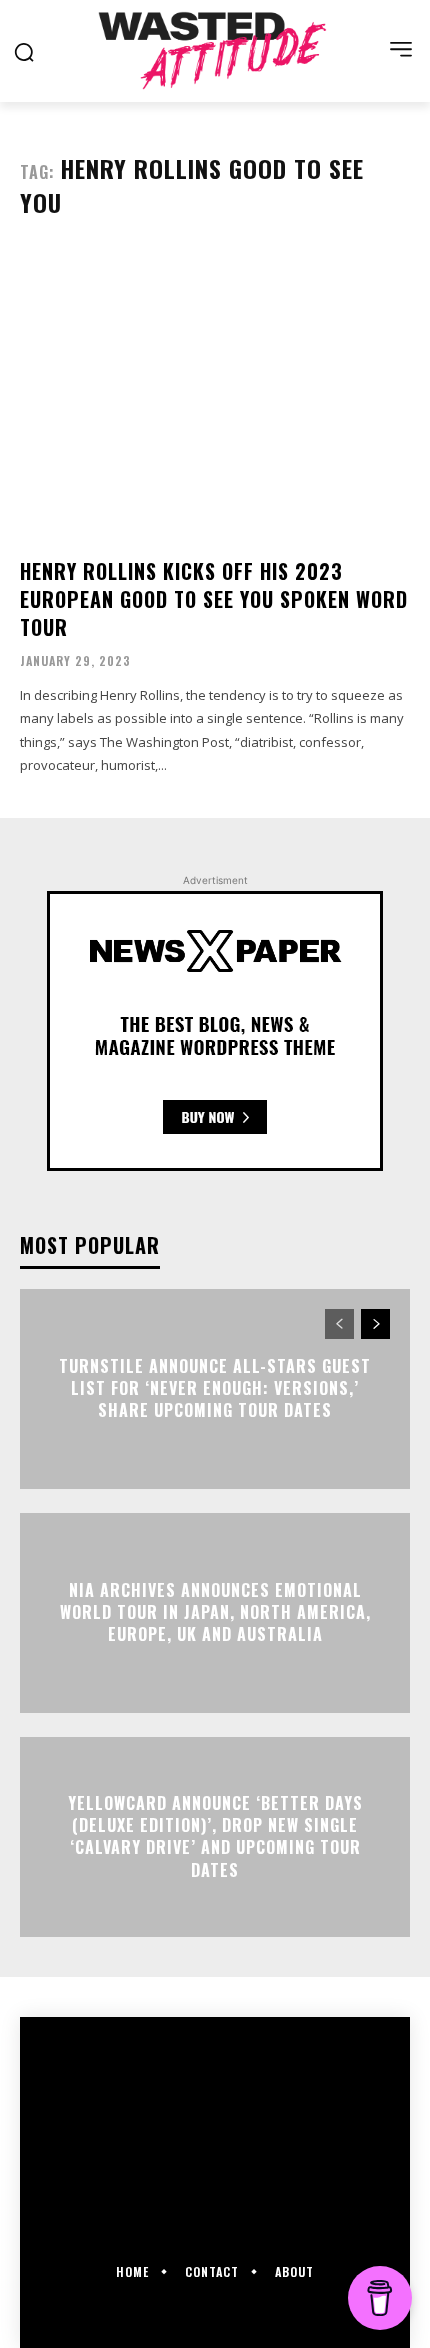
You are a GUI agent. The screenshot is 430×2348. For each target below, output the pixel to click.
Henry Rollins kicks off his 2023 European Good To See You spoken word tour (214, 599)
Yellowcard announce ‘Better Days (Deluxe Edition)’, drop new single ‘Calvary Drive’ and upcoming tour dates (215, 1836)
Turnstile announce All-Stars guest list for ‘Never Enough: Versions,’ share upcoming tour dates (215, 1388)
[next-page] (375, 1324)
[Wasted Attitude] (215, 50)
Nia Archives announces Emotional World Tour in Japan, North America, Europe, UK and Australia (215, 1612)
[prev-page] (339, 1324)
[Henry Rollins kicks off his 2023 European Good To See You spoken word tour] (215, 395)
